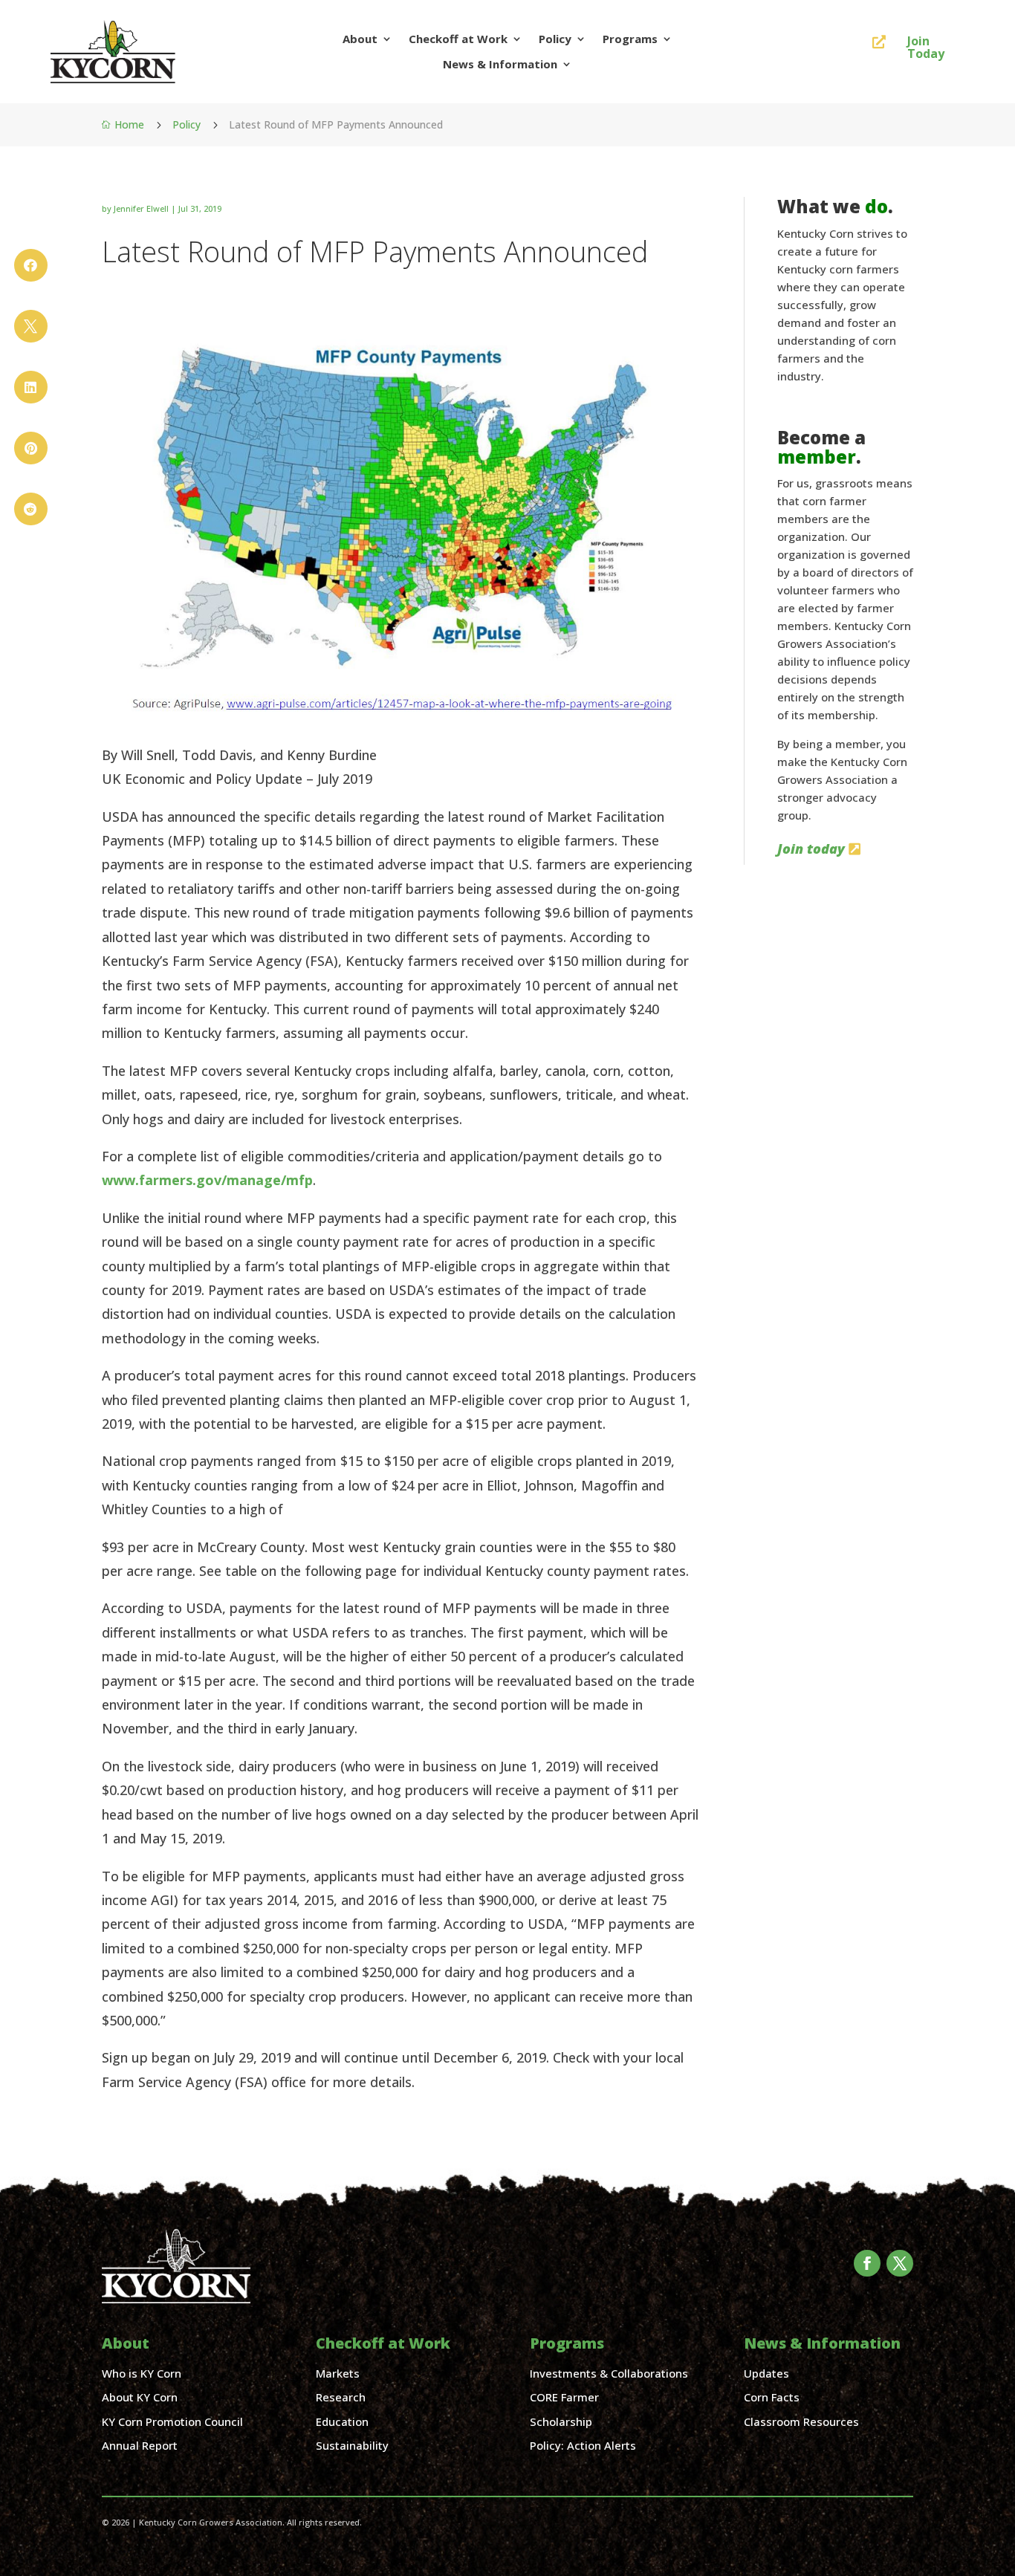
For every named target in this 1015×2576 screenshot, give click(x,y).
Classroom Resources (801, 2421)
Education (342, 2421)
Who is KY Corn (142, 2373)
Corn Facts (772, 2397)
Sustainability (352, 2445)
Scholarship (561, 2421)
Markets (338, 2373)
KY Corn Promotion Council (172, 2421)
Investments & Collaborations (609, 2373)
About (360, 39)
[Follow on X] (900, 2263)
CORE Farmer (564, 2397)
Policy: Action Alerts (583, 2445)
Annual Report (140, 2445)
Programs (630, 39)
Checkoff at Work (458, 39)
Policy (555, 39)
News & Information (500, 64)
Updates (766, 2373)
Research (341, 2397)
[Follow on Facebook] (867, 2263)
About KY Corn (140, 2397)
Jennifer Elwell (141, 208)
